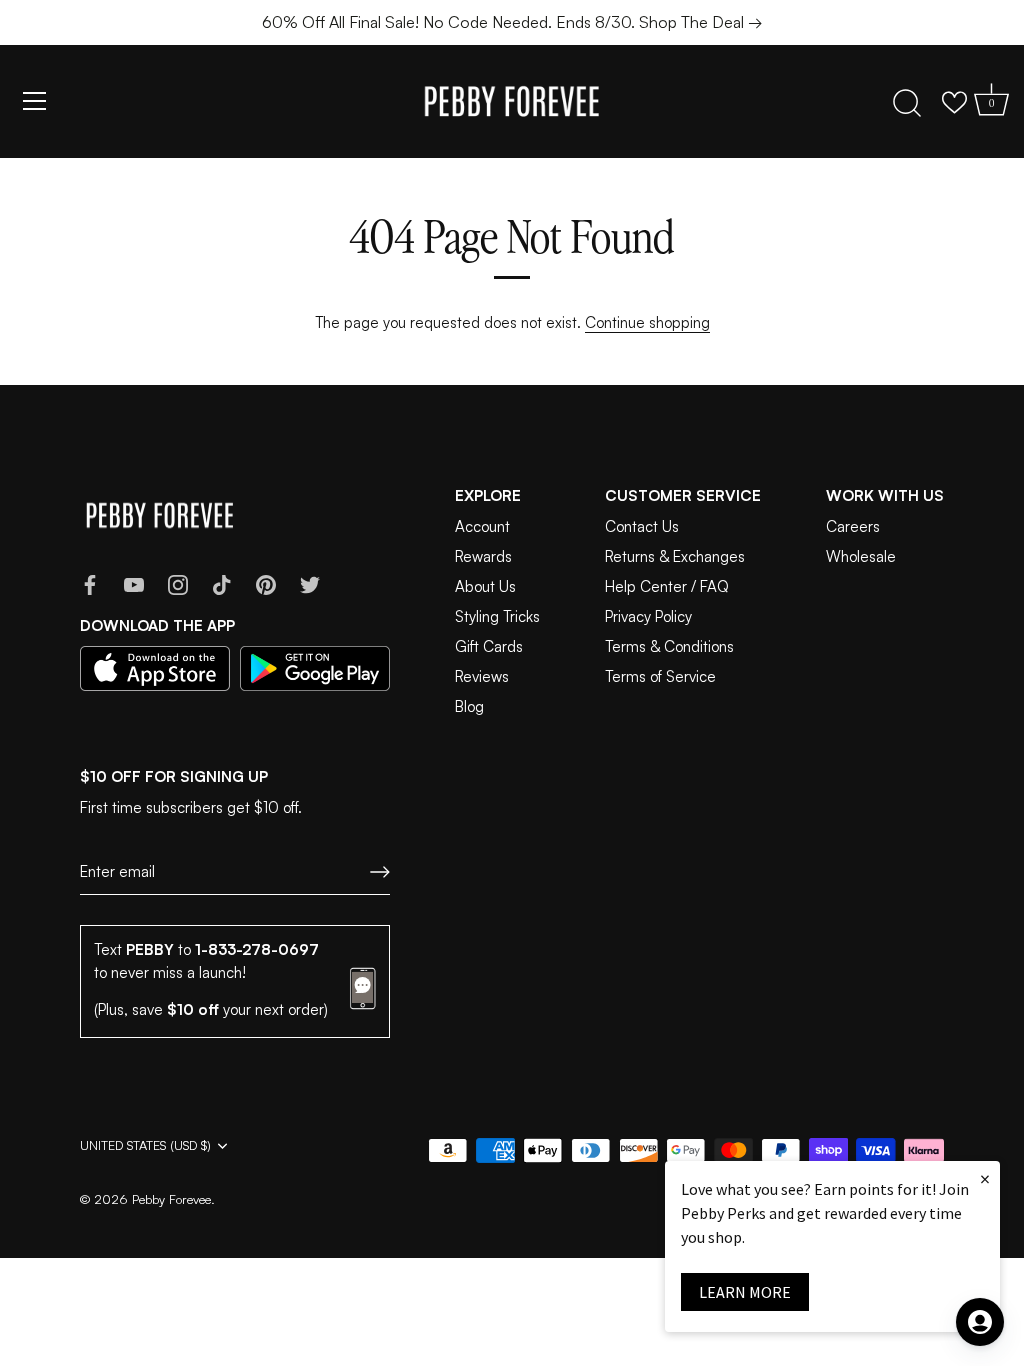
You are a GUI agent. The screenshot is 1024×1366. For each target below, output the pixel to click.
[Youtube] (134, 583)
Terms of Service (660, 676)
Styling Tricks (497, 616)
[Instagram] (178, 583)
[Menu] (35, 101)
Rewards (483, 556)
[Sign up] (380, 872)
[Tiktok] (222, 583)
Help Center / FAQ (667, 586)
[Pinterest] (266, 583)
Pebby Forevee (171, 1199)
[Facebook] (90, 583)
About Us (485, 586)
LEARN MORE (745, 1292)
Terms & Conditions (669, 646)
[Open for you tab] (980, 1322)
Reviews (482, 676)
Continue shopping (647, 322)
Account (482, 526)
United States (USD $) (145, 1145)
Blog (469, 706)
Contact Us (642, 526)
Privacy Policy (648, 616)
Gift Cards (489, 646)
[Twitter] (310, 583)
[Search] (907, 104)
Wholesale (861, 556)
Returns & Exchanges (675, 556)
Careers (853, 526)
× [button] (985, 1178)
